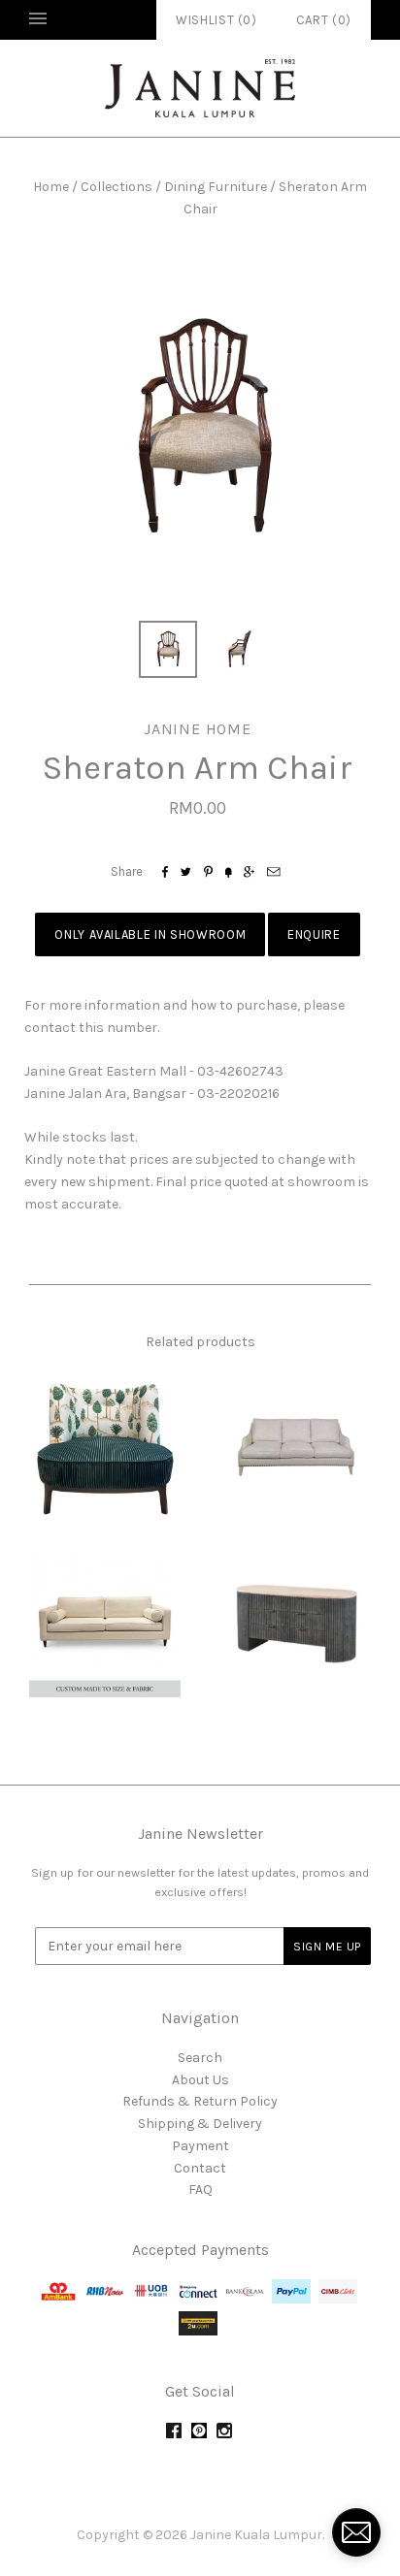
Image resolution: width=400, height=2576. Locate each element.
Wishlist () (217, 20)
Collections (117, 187)
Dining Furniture (216, 187)
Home (51, 187)
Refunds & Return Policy (200, 2101)
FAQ (200, 2190)
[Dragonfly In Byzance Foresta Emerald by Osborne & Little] (105, 1446)
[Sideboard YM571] (295, 1622)
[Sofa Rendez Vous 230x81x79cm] (295, 1446)
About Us (200, 2080)
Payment (200, 2146)
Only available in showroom (150, 934)
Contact (200, 2168)
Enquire (314, 934)
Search (200, 2058)
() (324, 20)
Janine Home (198, 729)
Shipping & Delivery (200, 2124)
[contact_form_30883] (356, 2532)
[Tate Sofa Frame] (105, 1622)
